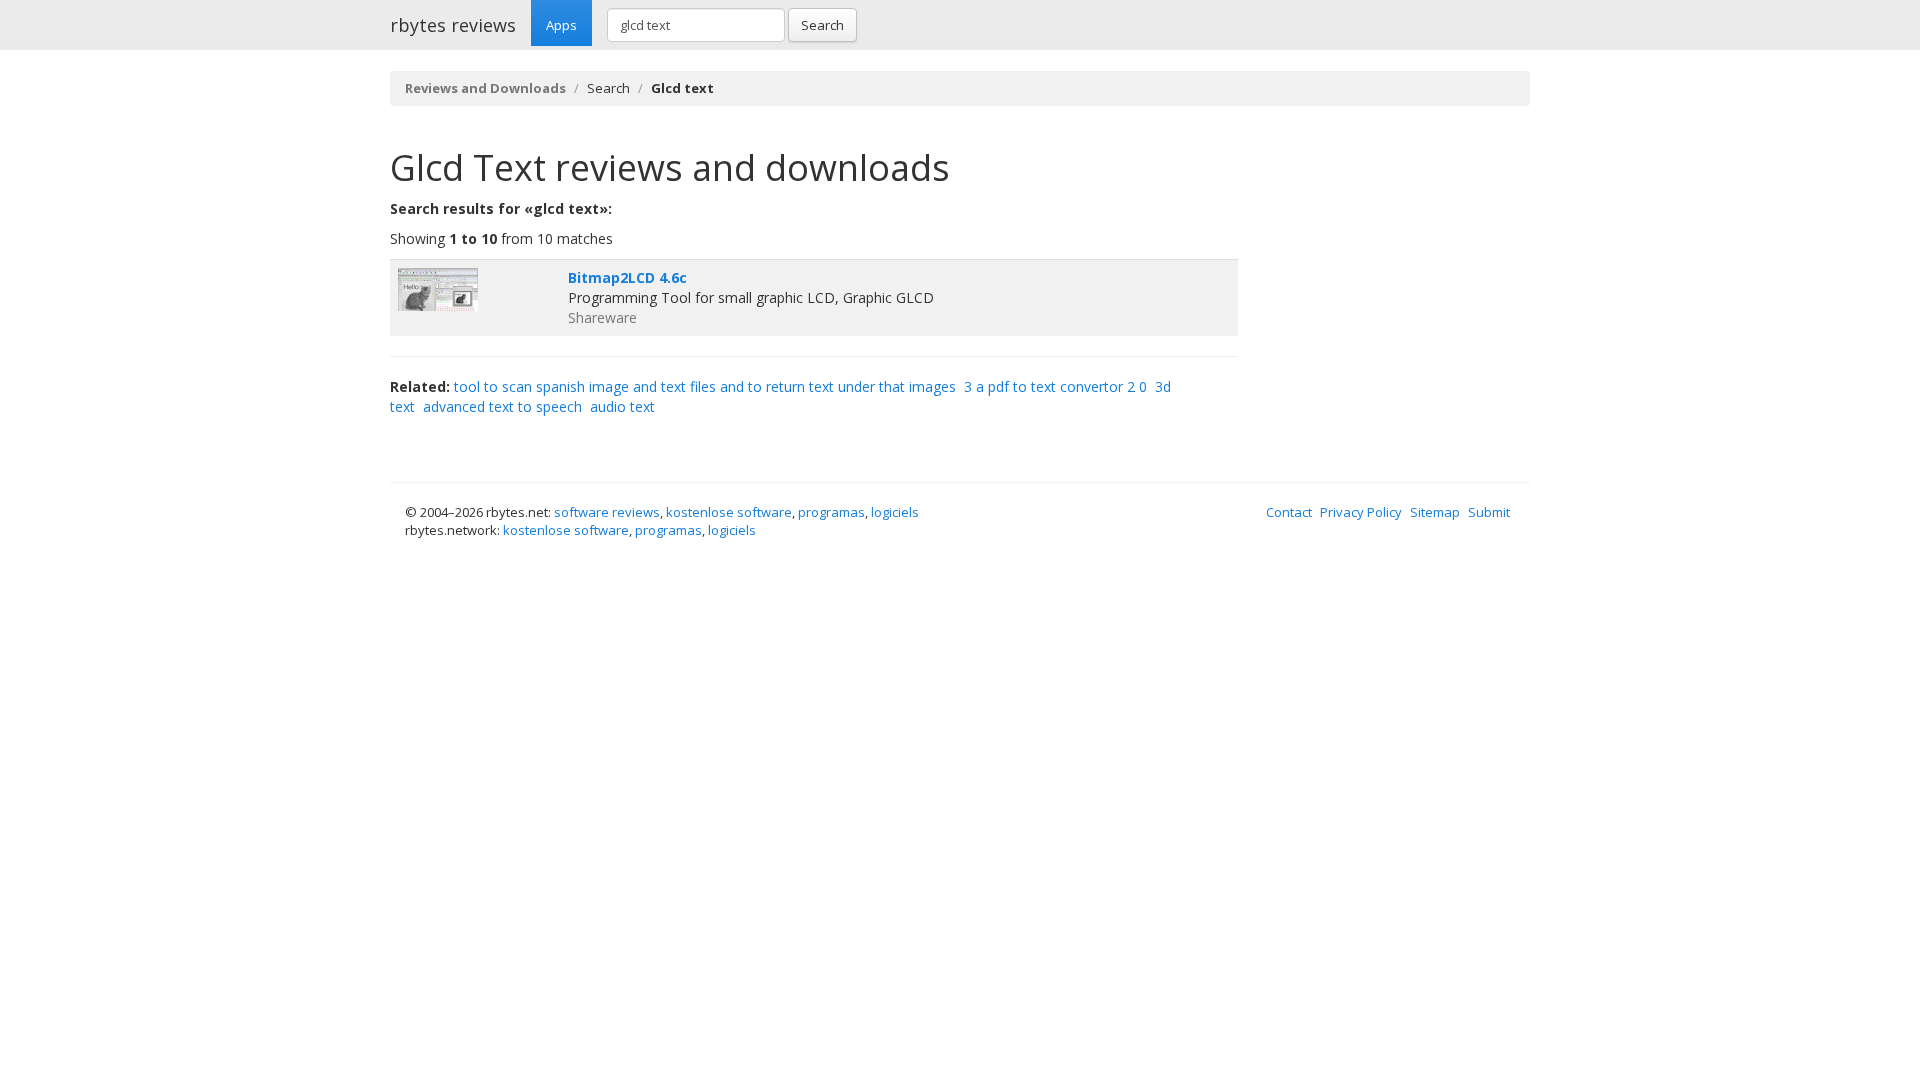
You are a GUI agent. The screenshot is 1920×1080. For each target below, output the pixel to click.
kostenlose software (729, 512)
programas (831, 512)
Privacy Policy (1361, 512)
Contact (1289, 512)
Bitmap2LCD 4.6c (627, 277)
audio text (622, 406)
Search (822, 25)
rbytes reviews (453, 25)
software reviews (607, 512)
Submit (1489, 512)
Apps (561, 25)
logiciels (895, 512)
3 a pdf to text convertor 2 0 (1055, 386)
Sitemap (1435, 512)
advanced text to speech (502, 406)
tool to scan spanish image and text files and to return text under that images (705, 386)
